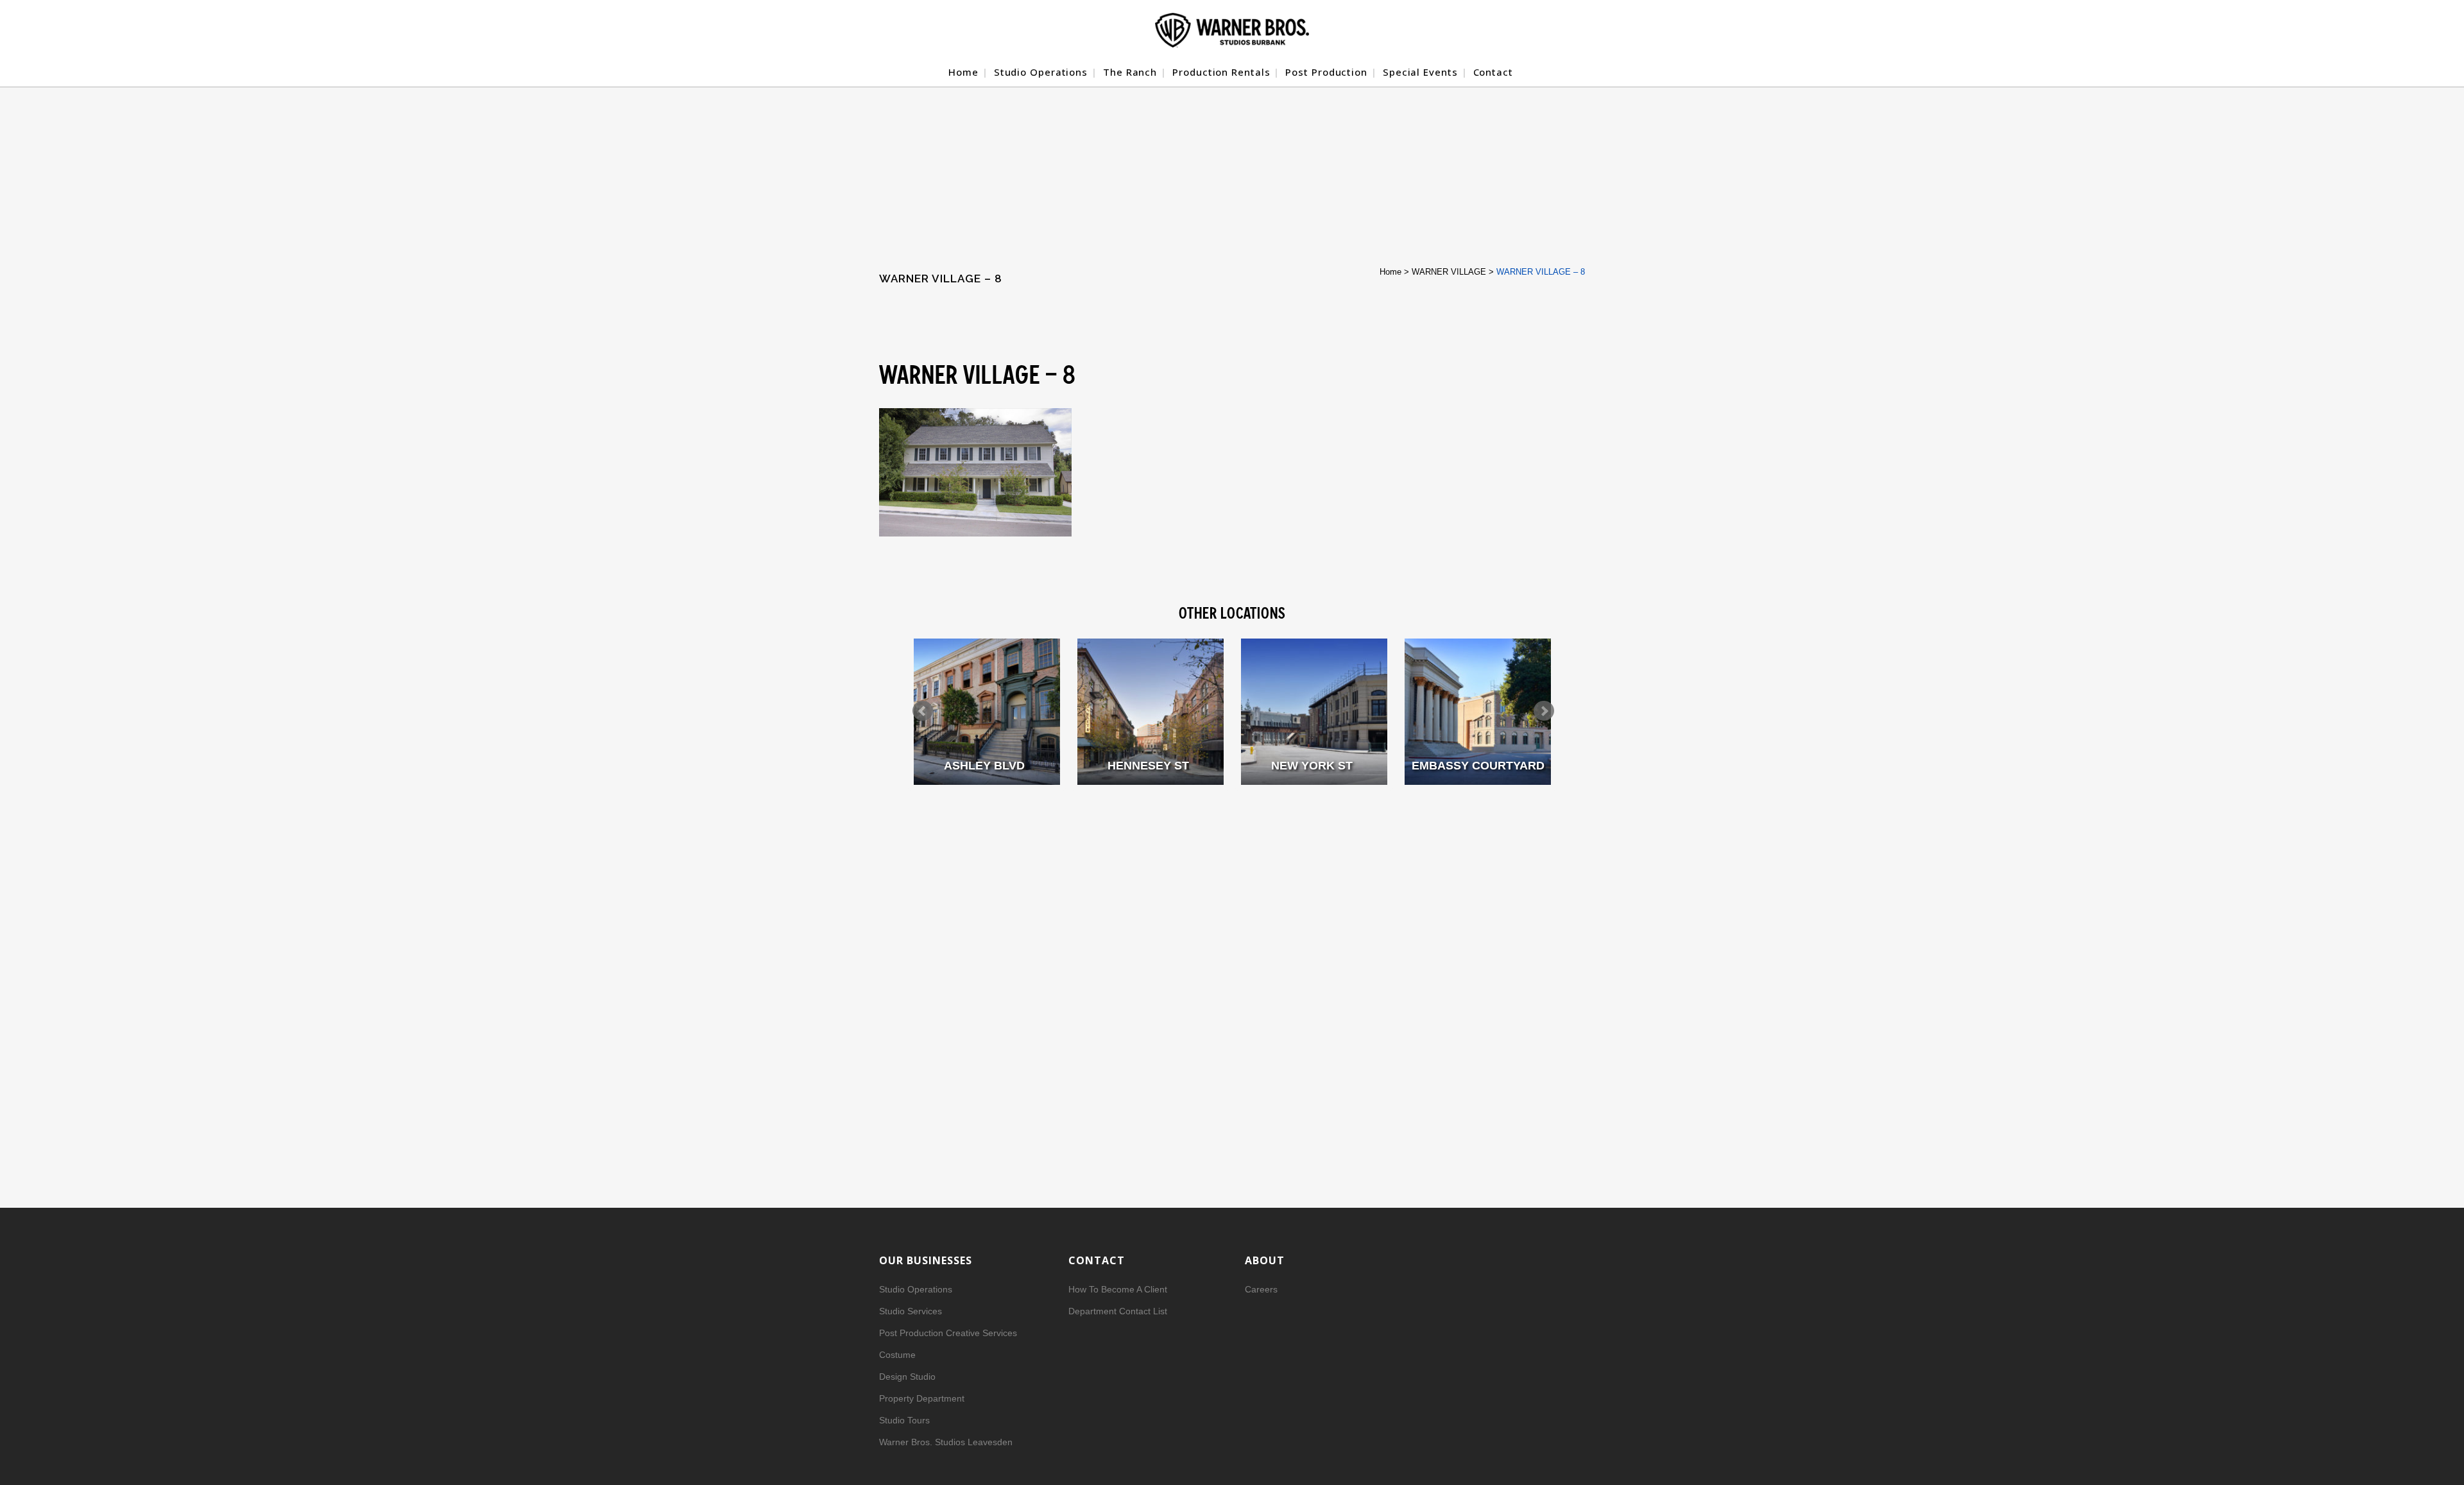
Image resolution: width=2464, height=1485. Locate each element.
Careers (1261, 1289)
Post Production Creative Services (948, 1333)
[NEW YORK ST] (1314, 712)
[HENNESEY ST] (1151, 712)
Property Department (922, 1398)
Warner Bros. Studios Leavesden (946, 1442)
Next (1544, 711)
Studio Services (911, 1311)
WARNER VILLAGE (1449, 272)
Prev (923, 711)
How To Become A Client (1118, 1289)
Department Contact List (1118, 1311)
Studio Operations (916, 1289)
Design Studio (907, 1377)
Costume (897, 1355)
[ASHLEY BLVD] (987, 712)
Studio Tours (904, 1420)
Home (1390, 272)
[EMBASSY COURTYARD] (1478, 712)
